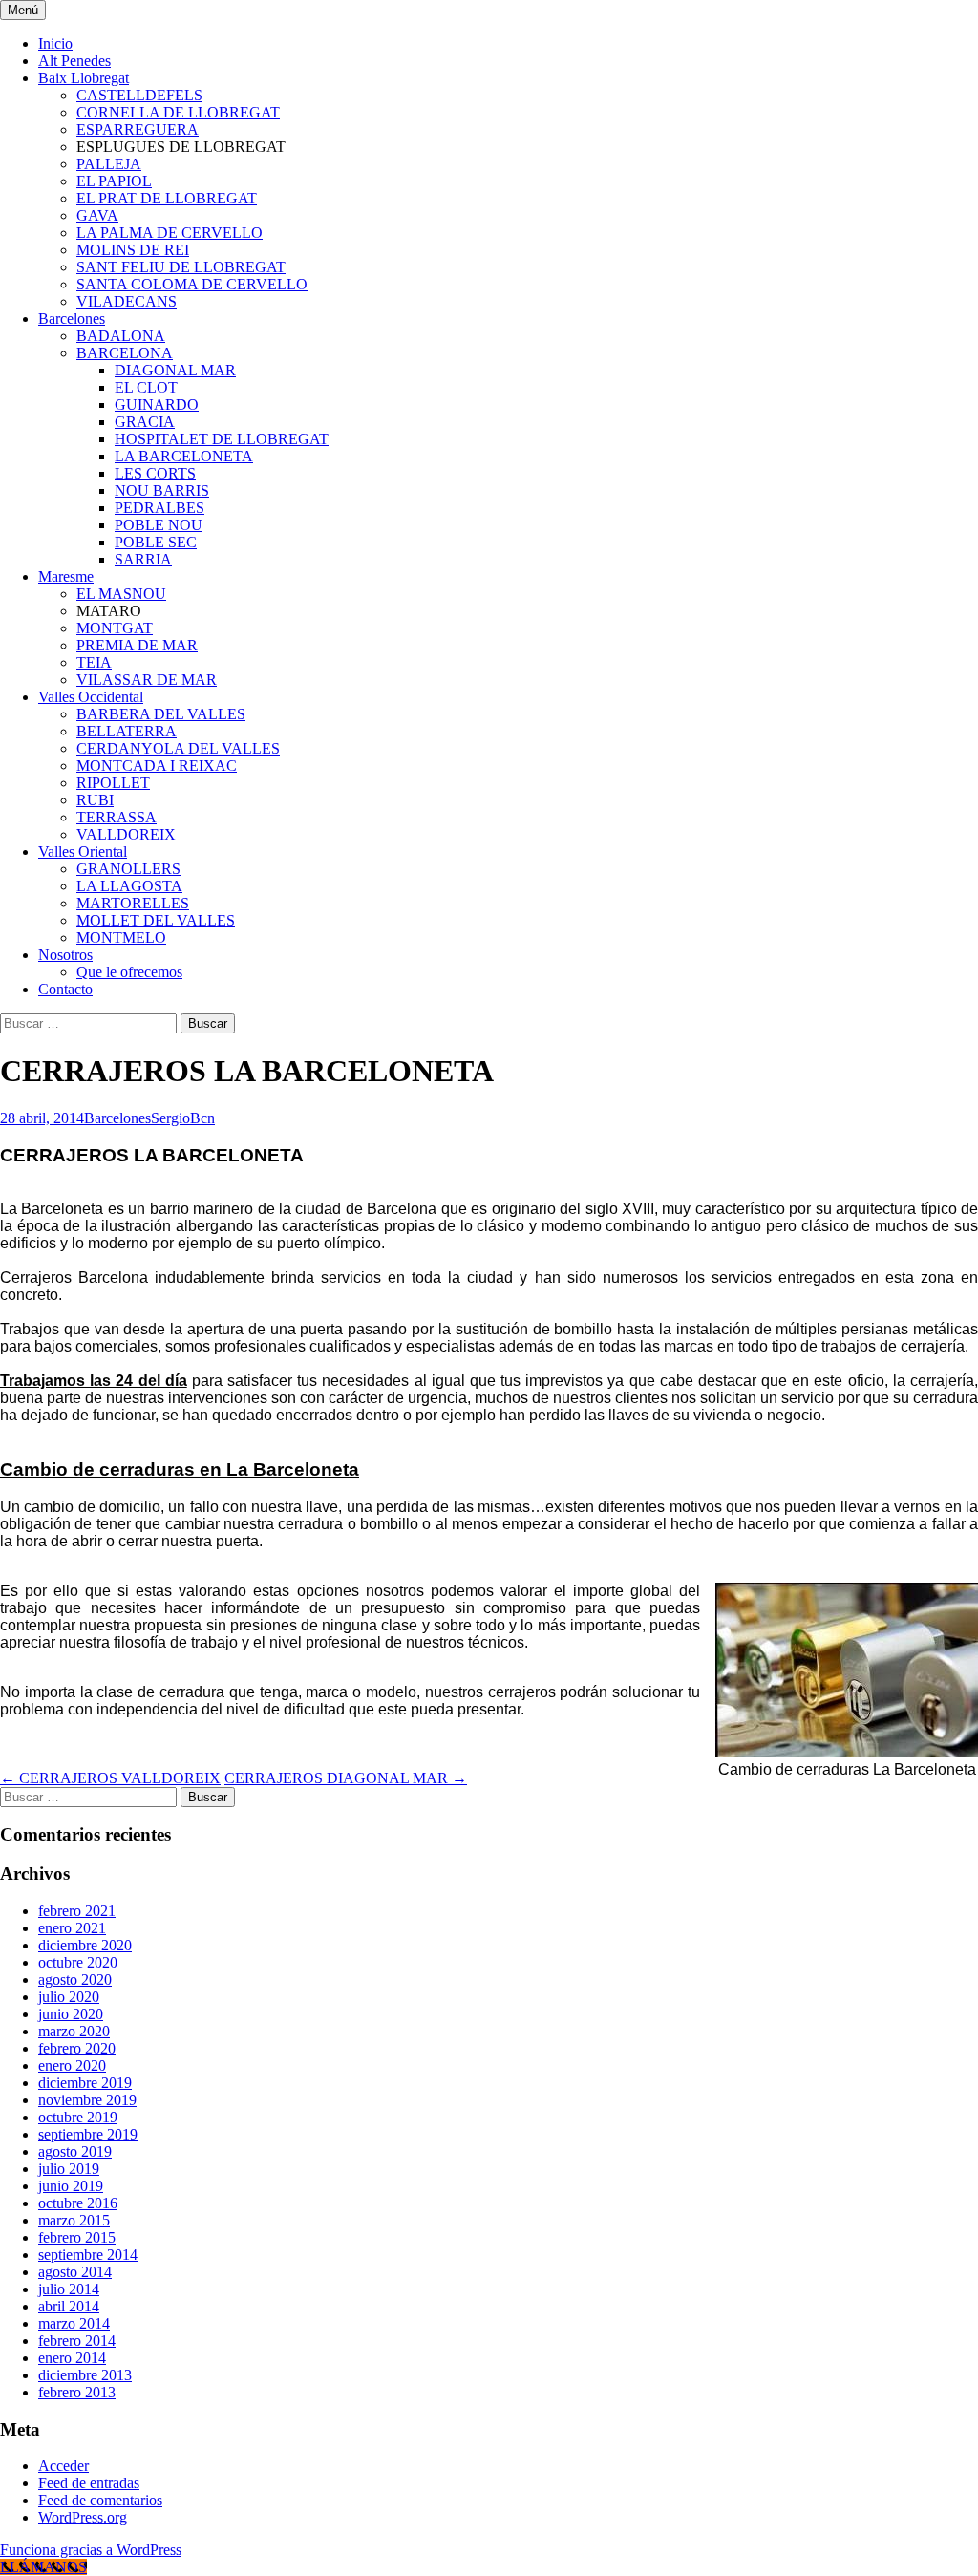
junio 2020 (71, 2014)
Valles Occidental (91, 697)
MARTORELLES (133, 903)
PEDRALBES (159, 508)
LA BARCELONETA (184, 456)
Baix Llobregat (84, 78)
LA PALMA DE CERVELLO (170, 233)
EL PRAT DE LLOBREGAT (167, 198)
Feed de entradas (89, 2483)
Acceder (64, 2466)
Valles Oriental (83, 852)
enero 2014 (72, 2358)
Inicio (55, 43)
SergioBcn (183, 1118)
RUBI (95, 800)
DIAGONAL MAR (175, 370)
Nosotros (65, 955)
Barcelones (72, 319)
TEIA (94, 662)
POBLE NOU (159, 525)
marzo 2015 (74, 2220)
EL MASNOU (121, 594)
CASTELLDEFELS (139, 95)
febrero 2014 (77, 2341)
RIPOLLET (113, 783)
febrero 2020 (77, 2048)
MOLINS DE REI (133, 250)
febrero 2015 (77, 2237)
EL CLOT (146, 387)
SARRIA (143, 559)
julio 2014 (69, 2289)
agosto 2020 (75, 1980)
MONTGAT (115, 628)
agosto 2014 (75, 2272)
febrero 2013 (77, 2392)
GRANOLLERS (128, 869)
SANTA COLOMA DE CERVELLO (192, 284)
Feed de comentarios (100, 2500)
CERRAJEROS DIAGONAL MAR (346, 1778)
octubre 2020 (78, 1962)
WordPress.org (83, 2517)
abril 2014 (69, 2306)
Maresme (66, 576)
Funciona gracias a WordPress (91, 2550)
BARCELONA (125, 353)
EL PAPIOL (114, 181)
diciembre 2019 (85, 2083)
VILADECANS (127, 301)
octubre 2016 (78, 2203)
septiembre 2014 (88, 2255)
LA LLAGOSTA (129, 886)
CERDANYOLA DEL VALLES (178, 748)
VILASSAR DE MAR (147, 680)
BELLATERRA (127, 731)
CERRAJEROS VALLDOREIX (110, 1778)
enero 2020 (72, 2065)
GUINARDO (157, 404)
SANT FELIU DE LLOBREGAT (181, 267)
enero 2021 (72, 1928)
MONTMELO (121, 937)
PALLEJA (109, 164)
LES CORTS (155, 473)
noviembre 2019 (87, 2100)
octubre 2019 (78, 2117)
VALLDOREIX (126, 834)
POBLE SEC (156, 542)
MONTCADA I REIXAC (157, 766)
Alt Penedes (74, 61)
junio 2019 (71, 2186)
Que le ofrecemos (129, 972)
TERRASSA (117, 817)
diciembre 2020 (85, 1945)
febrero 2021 (77, 1911)
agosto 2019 (75, 2151)
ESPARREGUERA (138, 129)
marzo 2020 (74, 2031)
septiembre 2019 (88, 2134)
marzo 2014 (74, 2323)
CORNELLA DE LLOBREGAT (178, 112)
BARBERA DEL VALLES (161, 714)
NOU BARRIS (162, 490)
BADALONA (121, 336)
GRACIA (145, 422)
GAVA (97, 215)
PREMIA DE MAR (137, 645)
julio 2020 (69, 1997)
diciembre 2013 (85, 2375)
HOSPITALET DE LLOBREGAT (222, 439)
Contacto (65, 989)
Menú (23, 10)
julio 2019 (69, 2169)
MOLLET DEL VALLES (156, 920)
